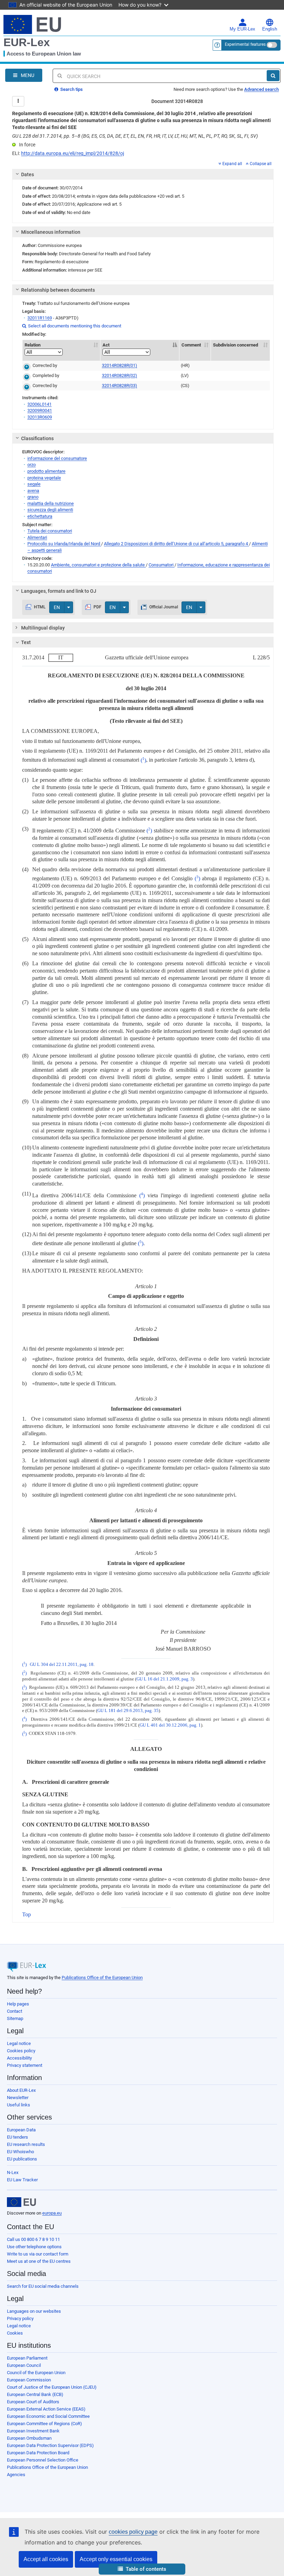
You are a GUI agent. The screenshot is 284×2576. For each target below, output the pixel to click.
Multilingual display (43, 628)
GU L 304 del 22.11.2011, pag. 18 (62, 1664)
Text (26, 642)
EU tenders (17, 2137)
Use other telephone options (34, 2247)
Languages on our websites (34, 2311)
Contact (15, 2011)
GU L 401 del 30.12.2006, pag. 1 (170, 1725)
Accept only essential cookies (116, 2559)
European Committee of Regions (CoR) (45, 2424)
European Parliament (27, 2358)
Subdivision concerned (236, 345)
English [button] (270, 29)
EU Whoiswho (20, 2152)
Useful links (19, 2105)
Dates (28, 174)
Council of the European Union (36, 2373)
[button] (142, 2569)
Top (26, 1914)
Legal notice (19, 2043)
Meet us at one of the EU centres (39, 2261)
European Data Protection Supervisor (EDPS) (50, 2445)
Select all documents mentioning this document (72, 326)
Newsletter (18, 2098)
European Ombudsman (29, 2438)
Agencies (16, 2475)
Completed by (46, 375)
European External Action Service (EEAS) (46, 2409)
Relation (33, 345)
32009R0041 (40, 410)
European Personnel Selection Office (43, 2460)
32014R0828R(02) (119, 375)
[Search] (273, 76)
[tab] (143, 174)
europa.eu (52, 2213)
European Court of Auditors (33, 2402)
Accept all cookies (46, 2559)
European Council (24, 2365)
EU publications (22, 2159)
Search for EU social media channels (43, 2286)
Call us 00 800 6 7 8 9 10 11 (33, 2239)
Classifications (37, 438)
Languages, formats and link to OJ (59, 591)
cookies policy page (133, 2532)
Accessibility (19, 2058)
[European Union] (21, 2202)
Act (106, 345)
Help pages (18, 2004)
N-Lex (13, 2172)
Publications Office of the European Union (102, 1978)
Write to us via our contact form (38, 2254)
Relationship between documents (58, 290)
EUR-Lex (27, 42)
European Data (21, 2130)
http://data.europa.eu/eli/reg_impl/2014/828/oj (73, 153)
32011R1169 (40, 318)
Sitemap (15, 2018)
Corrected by (45, 365)
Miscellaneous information (51, 232)
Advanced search (261, 89)
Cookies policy (21, 2051)
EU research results (26, 2144)
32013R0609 (40, 417)
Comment (191, 345)
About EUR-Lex (21, 2090)
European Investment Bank (33, 2431)
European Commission (29, 2380)
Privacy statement (25, 2065)
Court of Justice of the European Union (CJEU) (52, 2387)
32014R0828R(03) (119, 386)
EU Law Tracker (22, 2180)
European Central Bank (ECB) (35, 2394)
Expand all (232, 164)
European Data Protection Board (38, 2453)
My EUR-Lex (242, 29)
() (143, 760)
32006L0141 (39, 404)
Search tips (71, 89)
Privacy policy (20, 2318)
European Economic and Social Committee (48, 2416)
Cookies (15, 2333)
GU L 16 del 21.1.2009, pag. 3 (165, 1679)
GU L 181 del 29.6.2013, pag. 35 (128, 1711)
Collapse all (261, 164)
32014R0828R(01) (119, 365)
